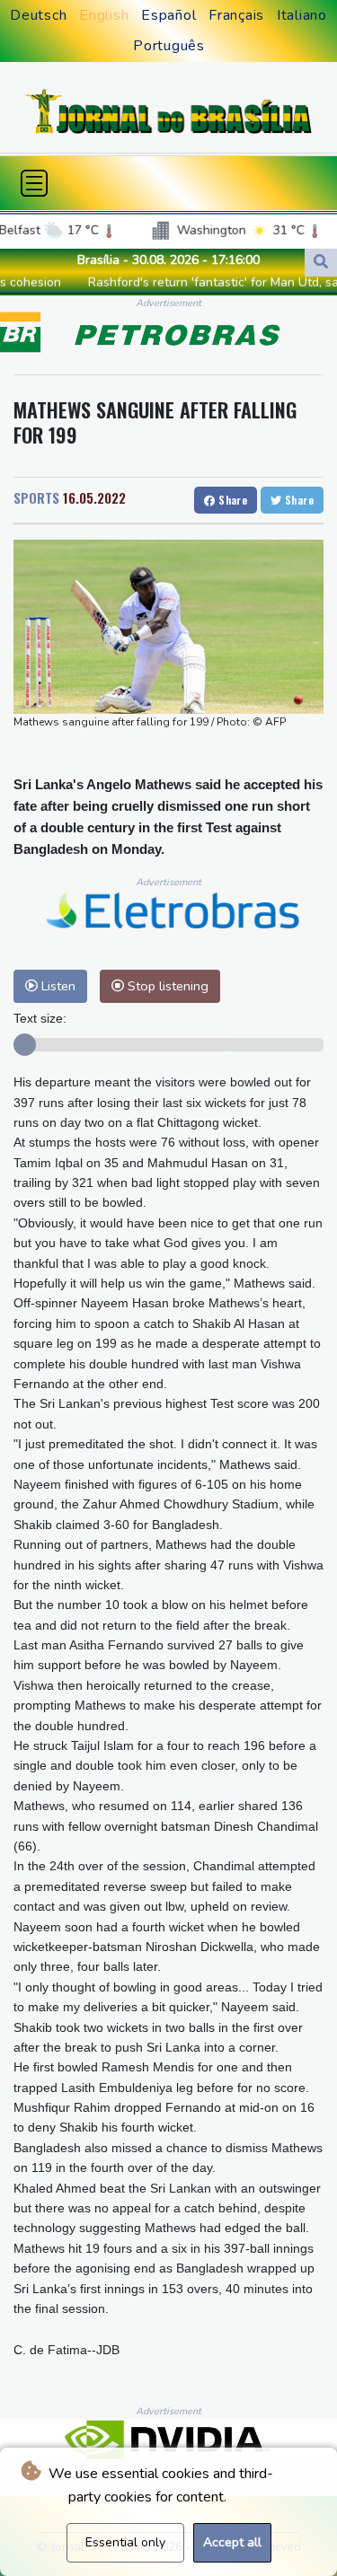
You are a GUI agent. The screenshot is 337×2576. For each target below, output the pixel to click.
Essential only (125, 2542)
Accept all (232, 2542)
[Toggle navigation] (34, 183)
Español (168, 15)
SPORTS (36, 497)
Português (169, 46)
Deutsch (38, 15)
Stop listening (166, 986)
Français (236, 15)
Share (231, 500)
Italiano (302, 15)
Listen (57, 986)
